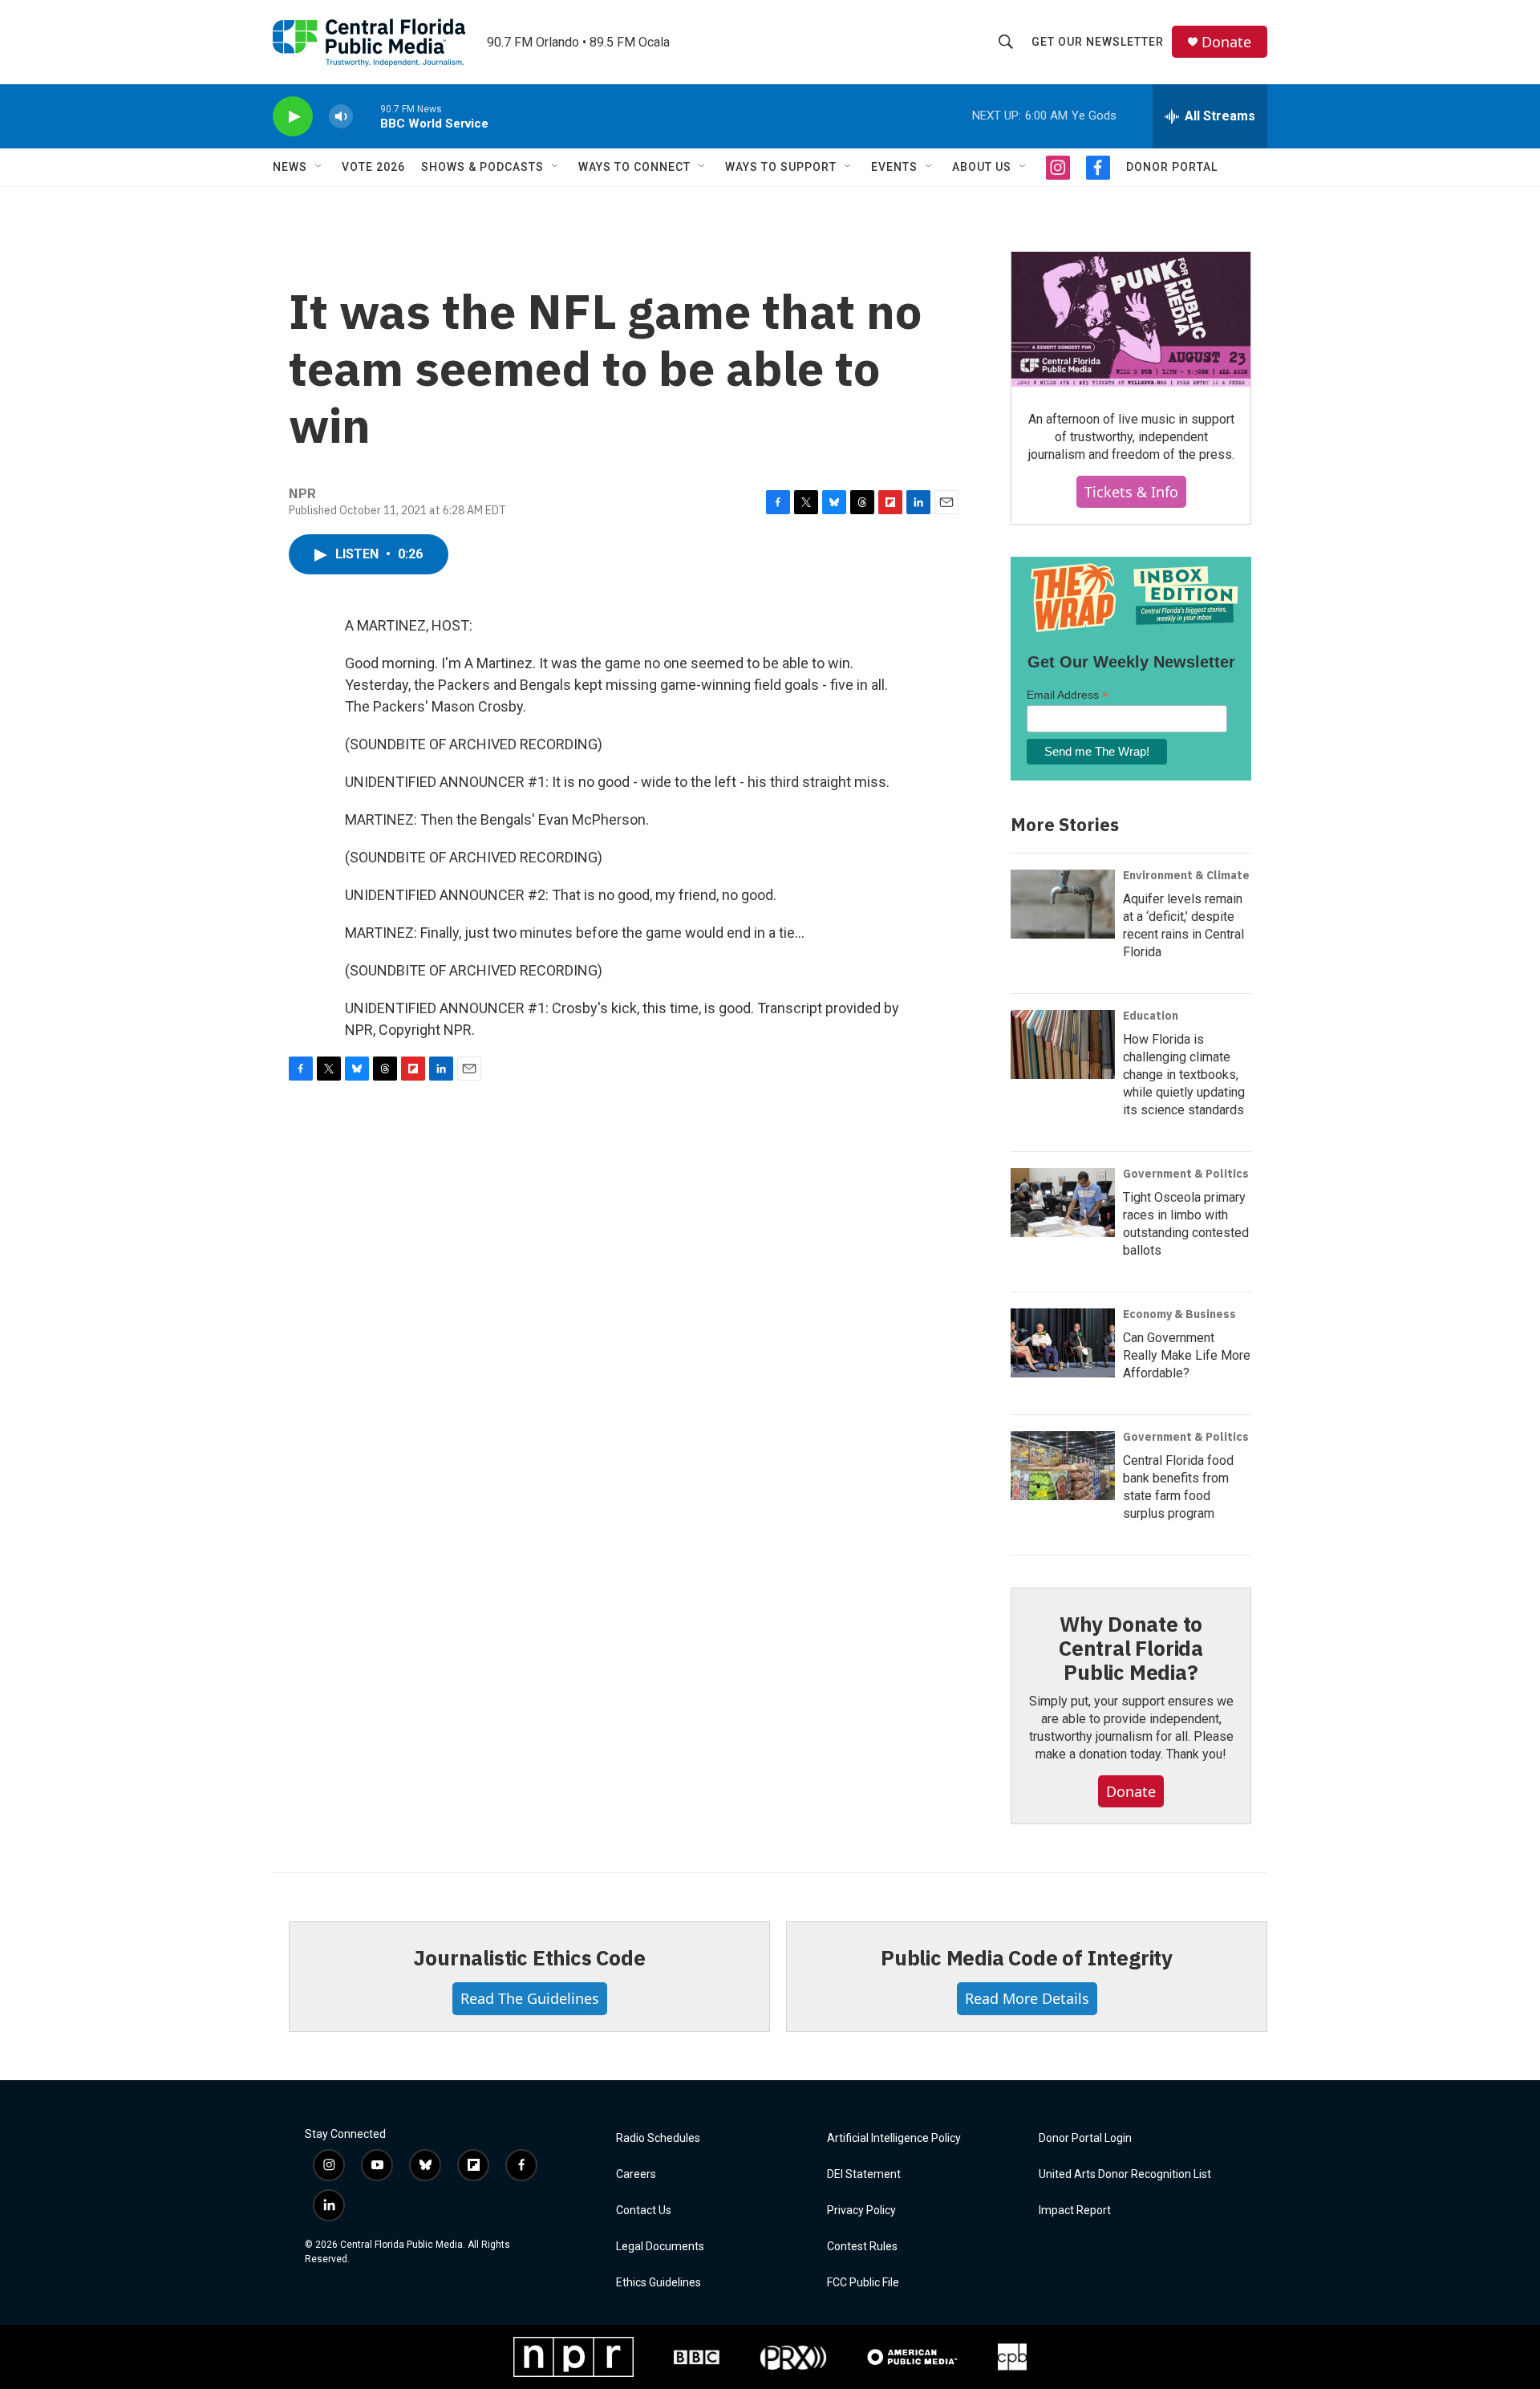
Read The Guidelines (530, 1998)
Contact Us (644, 2211)
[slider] (367, 116)
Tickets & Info (1131, 492)
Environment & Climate (1186, 875)
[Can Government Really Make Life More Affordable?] (1063, 1343)
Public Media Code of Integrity (1027, 1957)
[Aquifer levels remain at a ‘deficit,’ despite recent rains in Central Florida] (1063, 904)
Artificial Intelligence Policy (894, 2138)
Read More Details (1027, 1998)
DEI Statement (864, 2174)
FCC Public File (863, 2283)
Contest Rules (862, 2247)
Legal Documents (660, 2247)
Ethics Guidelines (659, 2283)
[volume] (341, 117)
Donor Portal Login (1085, 2138)
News (290, 167)
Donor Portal (1172, 167)
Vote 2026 (373, 167)
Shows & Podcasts (482, 167)
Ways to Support (781, 167)
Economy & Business (1179, 1314)
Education (1151, 1016)
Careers (636, 2174)
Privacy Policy (861, 2211)
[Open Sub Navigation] (319, 167)
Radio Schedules (658, 2138)
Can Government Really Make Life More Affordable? (1187, 1355)
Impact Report (1075, 2211)
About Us (982, 167)
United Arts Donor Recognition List (1125, 2174)
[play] (293, 117)
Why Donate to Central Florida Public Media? (1131, 1648)
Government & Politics (1186, 1174)
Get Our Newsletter (1098, 42)
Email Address (1068, 695)
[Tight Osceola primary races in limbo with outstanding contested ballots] (1063, 1203)
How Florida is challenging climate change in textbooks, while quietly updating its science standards (1184, 1075)
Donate (1226, 42)
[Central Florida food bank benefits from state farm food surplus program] (1063, 1466)
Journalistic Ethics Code (529, 1957)
